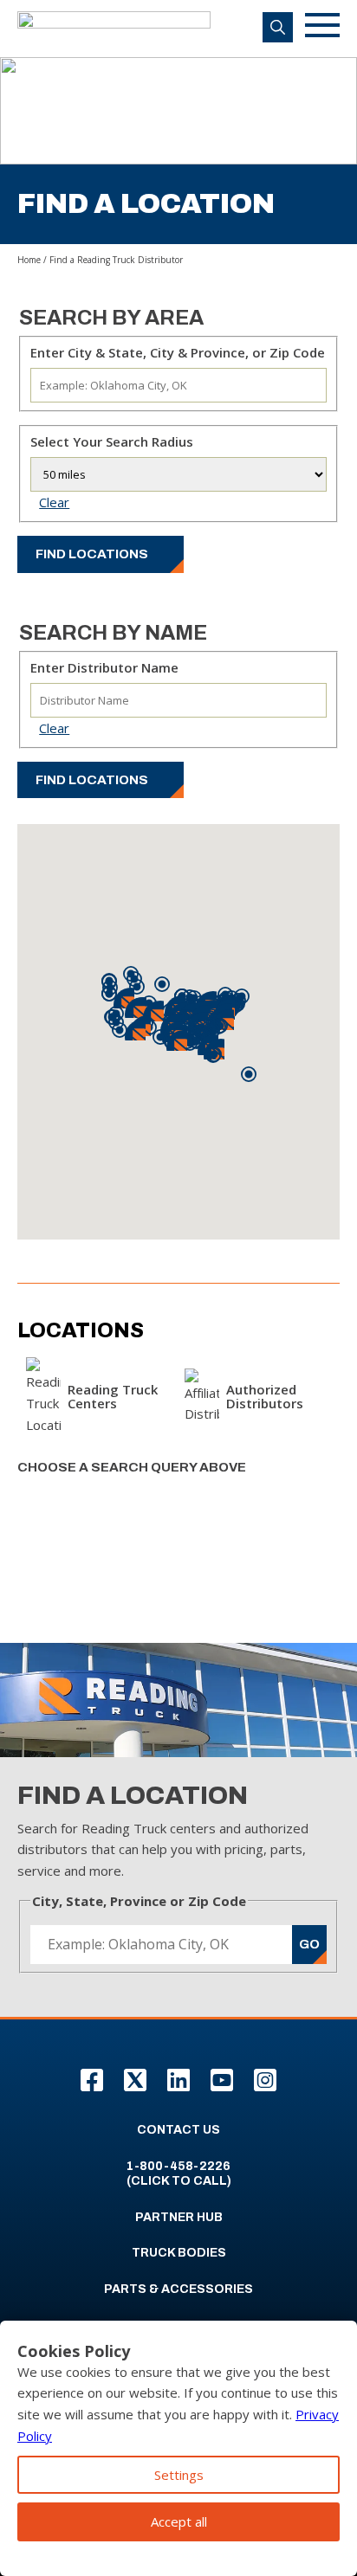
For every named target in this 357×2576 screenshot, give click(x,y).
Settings (179, 2475)
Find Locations (92, 554)
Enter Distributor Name (104, 667)
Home (29, 260)
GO (309, 1944)
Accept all (179, 2521)
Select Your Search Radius (112, 441)
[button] (213, 1055)
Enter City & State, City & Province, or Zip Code (178, 352)
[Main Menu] (322, 28)
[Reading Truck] (114, 29)
